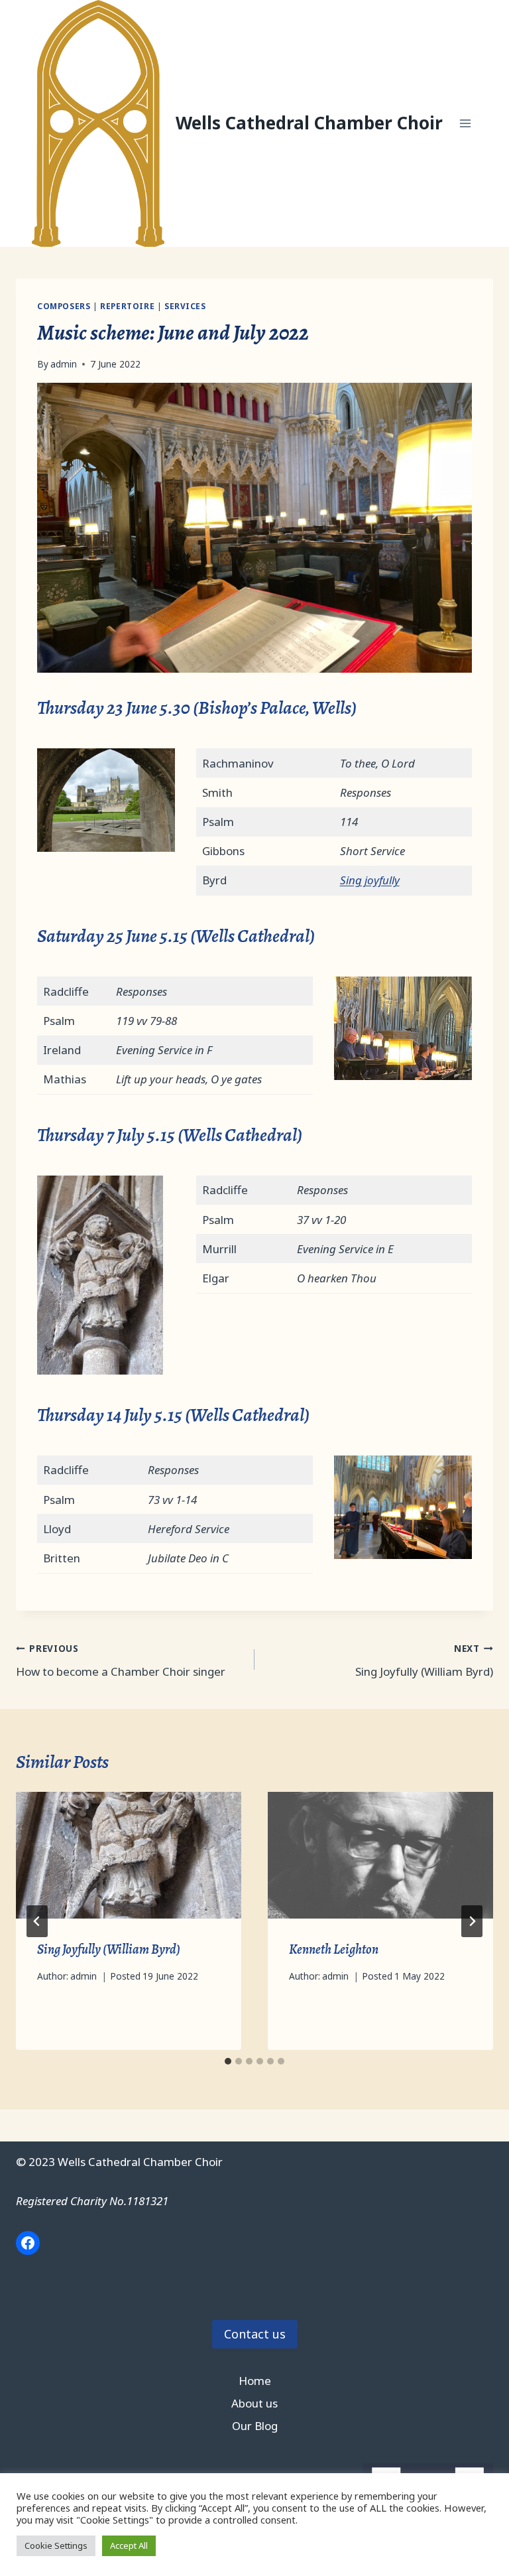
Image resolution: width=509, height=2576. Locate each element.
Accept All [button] (129, 2545)
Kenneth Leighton (334, 1949)
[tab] (228, 2061)
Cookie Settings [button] (56, 2545)
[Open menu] (465, 123)
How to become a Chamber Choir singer (121, 1661)
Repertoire (127, 306)
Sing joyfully (370, 880)
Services (185, 306)
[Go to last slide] (37, 1921)
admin (64, 364)
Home (255, 2381)
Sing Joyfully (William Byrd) (424, 1661)
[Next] (472, 1921)
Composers (64, 306)
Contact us (255, 2334)
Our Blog (255, 2426)
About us (254, 2403)
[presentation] (129, 1855)
